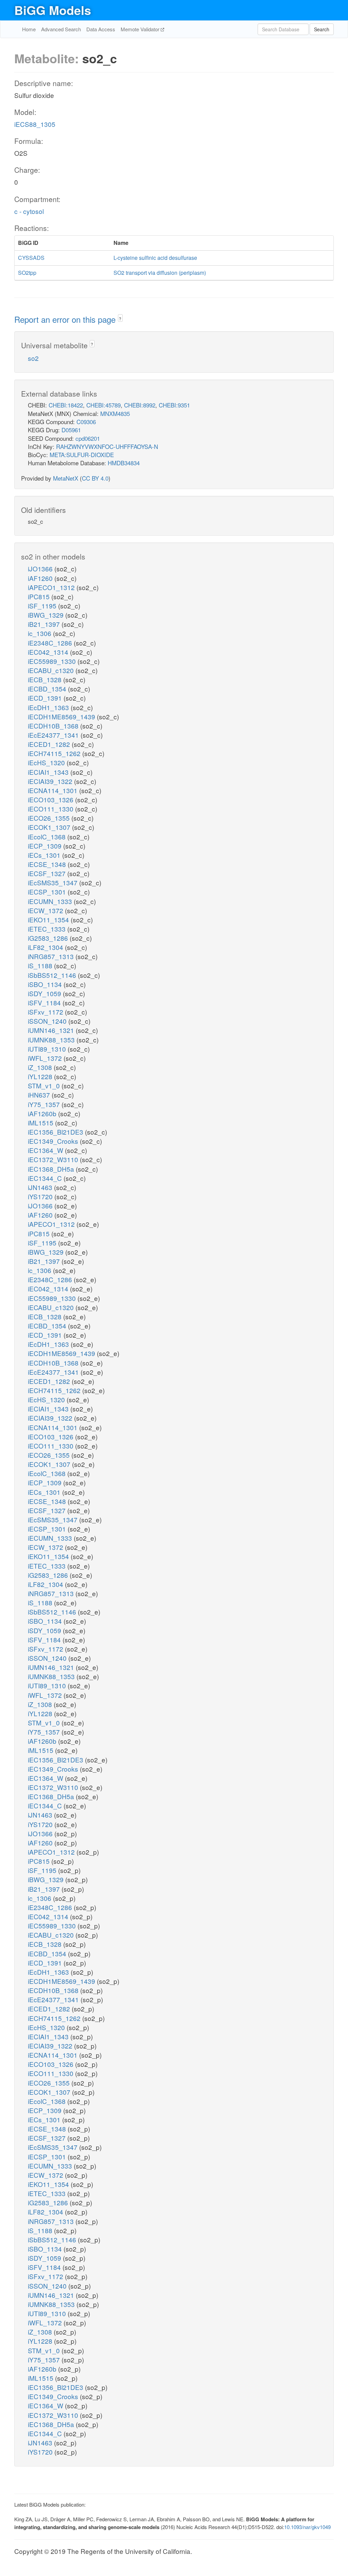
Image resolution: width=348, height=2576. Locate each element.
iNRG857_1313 (52, 956)
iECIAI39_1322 (51, 781)
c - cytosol (29, 211)
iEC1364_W (46, 1150)
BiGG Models (53, 10)
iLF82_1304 (46, 947)
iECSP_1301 (48, 892)
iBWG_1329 (47, 615)
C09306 (86, 422)
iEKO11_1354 (49, 919)
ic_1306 (40, 633)
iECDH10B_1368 (54, 726)
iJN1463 (41, 1187)
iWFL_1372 (46, 1058)
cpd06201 (88, 438)
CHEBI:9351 (174, 405)
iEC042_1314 (49, 652)
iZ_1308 (41, 1067)
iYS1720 (41, 1196)
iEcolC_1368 (48, 837)
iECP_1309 (46, 846)
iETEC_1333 (48, 929)
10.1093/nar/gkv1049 (307, 2527)
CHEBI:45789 (103, 405)
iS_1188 (41, 965)
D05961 (71, 430)
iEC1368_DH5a (52, 1169)
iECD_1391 (46, 698)
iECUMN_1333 (51, 901)
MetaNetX (66, 478)
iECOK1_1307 (50, 827)
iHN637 (40, 1095)
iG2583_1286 (49, 938)
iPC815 (40, 596)
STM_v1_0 (45, 1085)
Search (322, 29)
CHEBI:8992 (140, 405)
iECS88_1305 (35, 124)
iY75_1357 (45, 1104)
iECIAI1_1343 (49, 772)
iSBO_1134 (46, 984)
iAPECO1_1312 (52, 587)
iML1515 (41, 1123)
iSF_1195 (43, 606)
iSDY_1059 (45, 993)
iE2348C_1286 (51, 643)
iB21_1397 (45, 624)
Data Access (101, 29)
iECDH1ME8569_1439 (62, 716)
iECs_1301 (45, 855)
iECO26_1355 (50, 818)
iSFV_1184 (45, 1002)
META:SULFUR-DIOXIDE (82, 455)
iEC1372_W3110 (54, 1159)
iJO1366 (41, 568)
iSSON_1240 (48, 1021)
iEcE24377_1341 (54, 735)
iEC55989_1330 (53, 661)
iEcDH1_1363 (49, 707)
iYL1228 (41, 1076)
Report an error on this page (66, 319)
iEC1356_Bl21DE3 (56, 1132)
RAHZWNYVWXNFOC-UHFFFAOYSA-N (107, 446)
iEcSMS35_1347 (54, 882)
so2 (33, 358)
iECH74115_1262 (55, 753)
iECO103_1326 (51, 799)
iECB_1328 (46, 679)
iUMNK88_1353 (52, 1040)
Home (29, 29)
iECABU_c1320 (52, 670)
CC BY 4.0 (95, 478)
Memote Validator (141, 29)
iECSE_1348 (48, 864)
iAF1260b (43, 1113)
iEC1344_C (46, 1178)
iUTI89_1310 (48, 1049)
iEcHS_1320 (47, 762)
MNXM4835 (115, 413)
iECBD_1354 (48, 689)
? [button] (120, 319)
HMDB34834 (124, 463)
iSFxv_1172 (46, 1012)
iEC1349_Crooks (54, 1141)
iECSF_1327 (48, 873)
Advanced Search (61, 29)
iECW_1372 (46, 910)
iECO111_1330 (51, 809)
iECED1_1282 (50, 744)
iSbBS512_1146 (53, 975)
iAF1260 (41, 578)
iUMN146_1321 (52, 1030)
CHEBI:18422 (66, 405)
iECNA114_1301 (54, 790)
